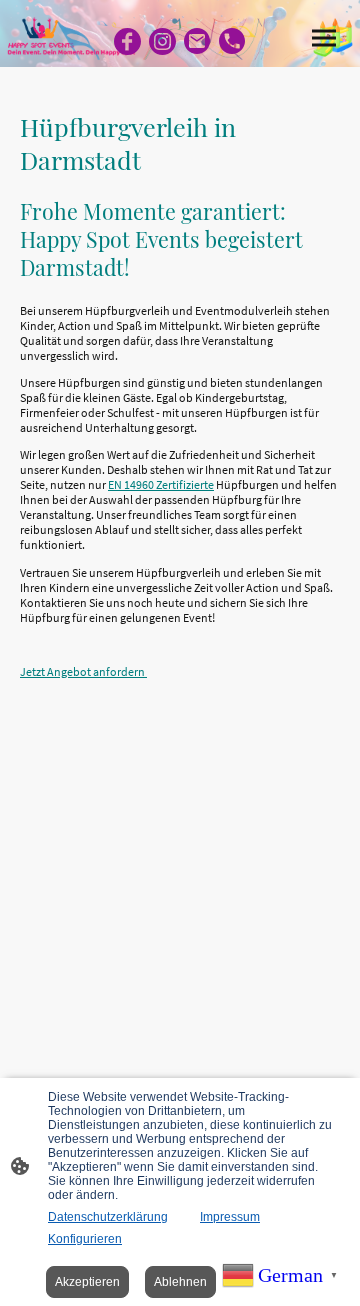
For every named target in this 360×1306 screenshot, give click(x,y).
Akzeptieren (87, 1282)
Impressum (230, 1217)
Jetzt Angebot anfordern (83, 671)
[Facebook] (127, 41)
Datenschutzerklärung (108, 1217)
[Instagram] (162, 41)
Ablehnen (180, 1282)
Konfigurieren (85, 1239)
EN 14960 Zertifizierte (161, 484)
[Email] (197, 41)
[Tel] (232, 41)
